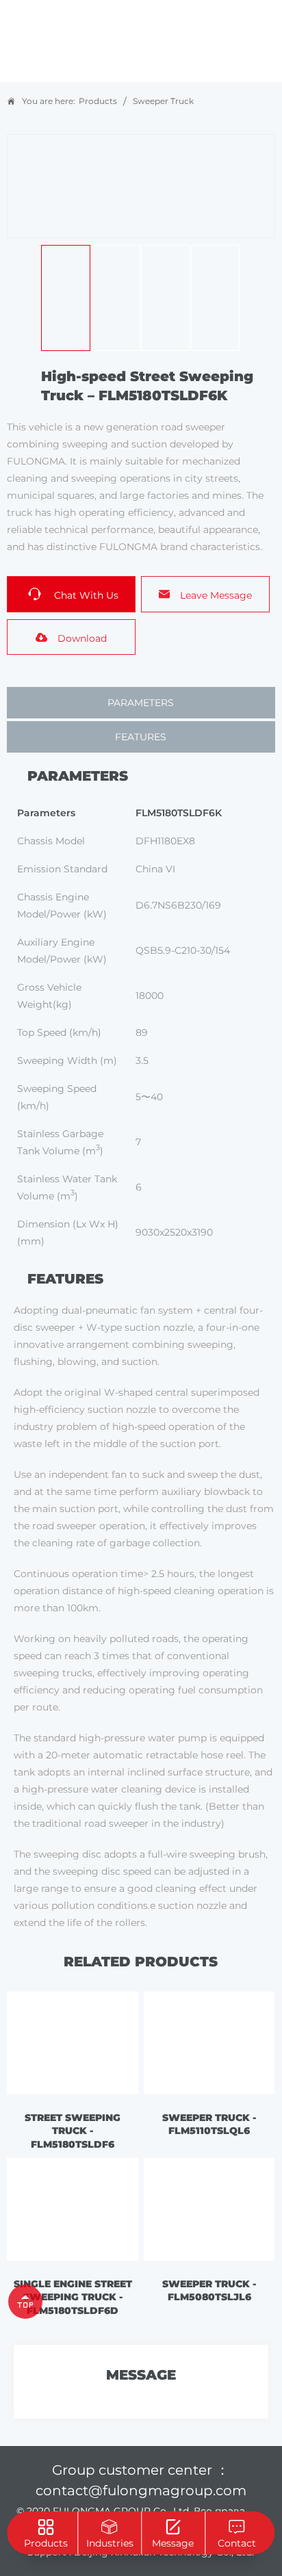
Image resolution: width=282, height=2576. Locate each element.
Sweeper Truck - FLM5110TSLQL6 (209, 2124)
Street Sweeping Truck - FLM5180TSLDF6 (73, 2131)
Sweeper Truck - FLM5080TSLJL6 (209, 2291)
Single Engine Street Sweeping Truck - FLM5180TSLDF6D (73, 2297)
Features (141, 737)
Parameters (141, 703)
